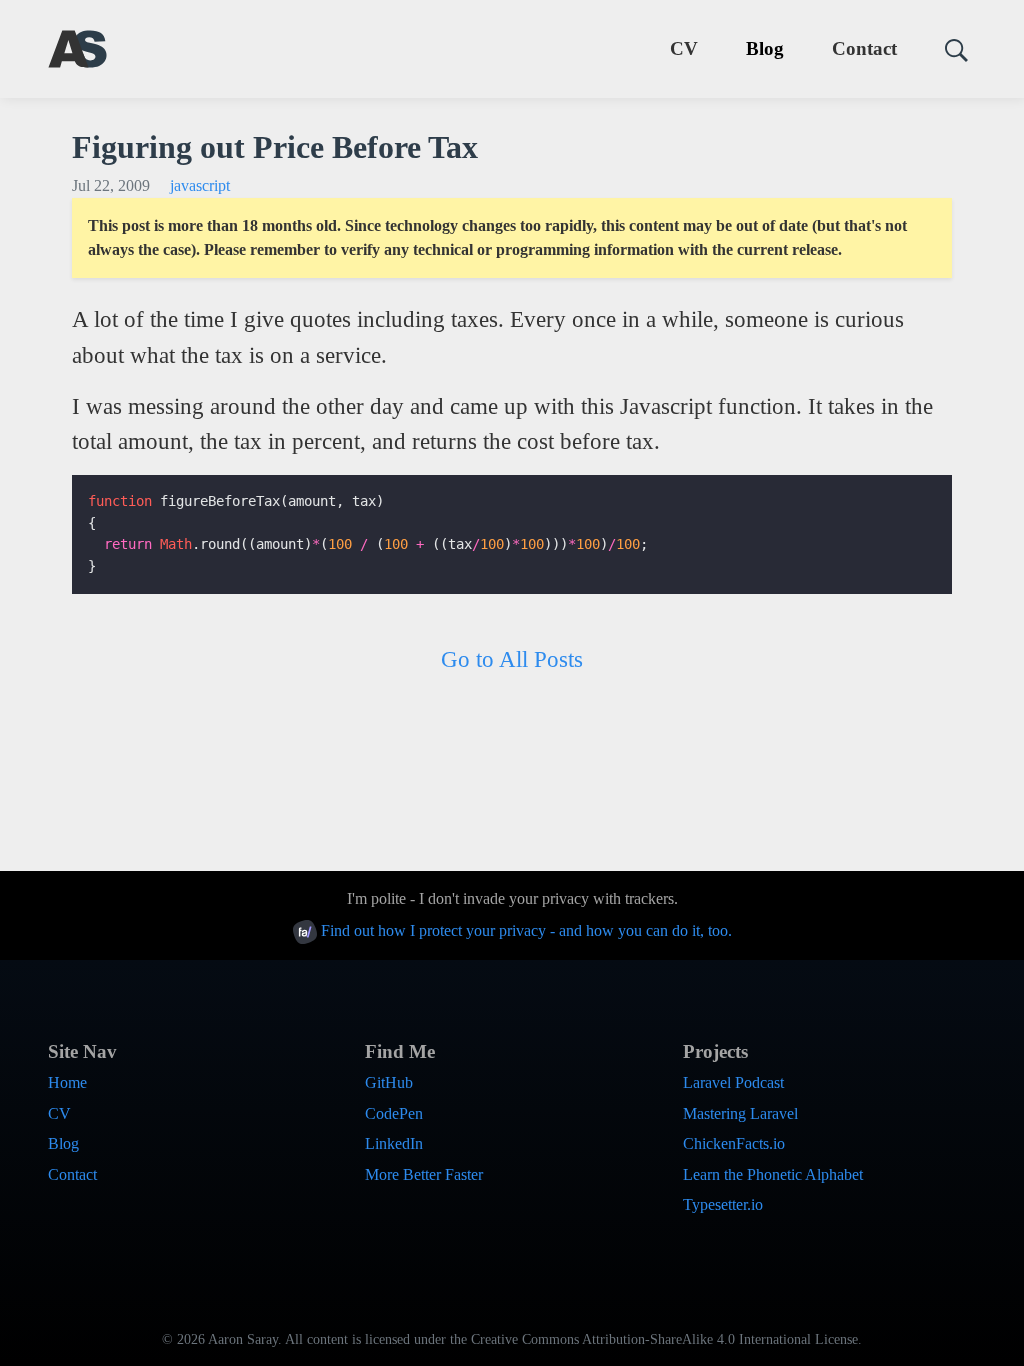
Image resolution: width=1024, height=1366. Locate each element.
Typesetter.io (723, 1204)
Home (67, 1082)
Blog (765, 48)
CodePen (394, 1113)
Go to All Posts (512, 659)
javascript (200, 185)
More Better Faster (424, 1174)
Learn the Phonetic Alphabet (773, 1174)
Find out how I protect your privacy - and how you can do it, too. (524, 930)
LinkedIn (394, 1143)
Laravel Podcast (733, 1082)
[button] (948, 49)
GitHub (389, 1082)
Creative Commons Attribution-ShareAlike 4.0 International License (664, 1339)
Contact (864, 48)
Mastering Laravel (740, 1113)
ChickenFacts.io (734, 1143)
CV (684, 48)
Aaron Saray (243, 1339)
